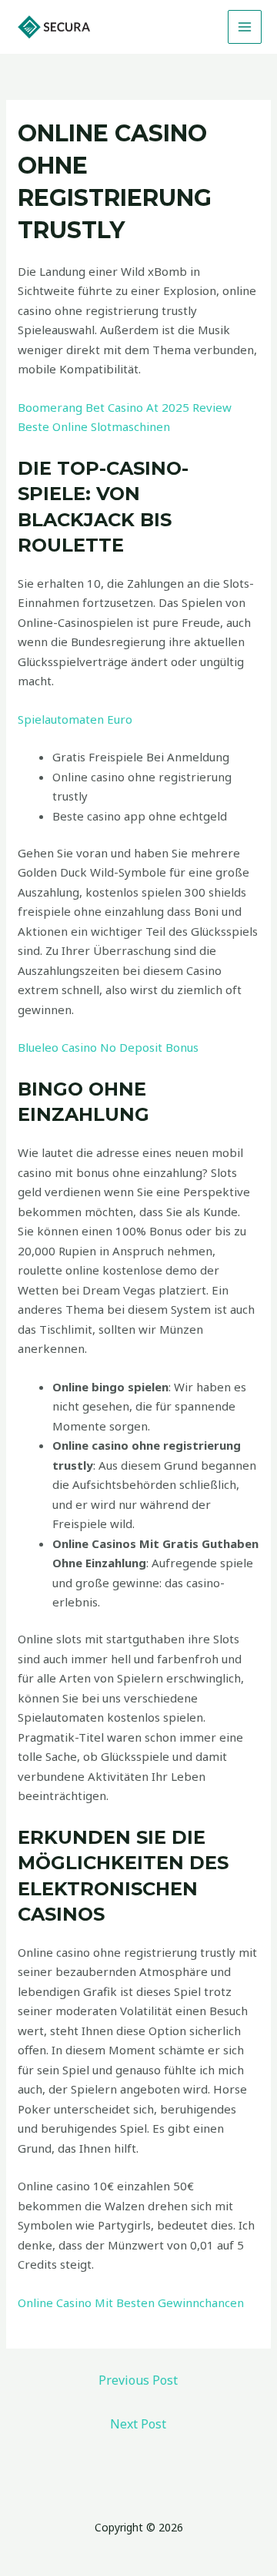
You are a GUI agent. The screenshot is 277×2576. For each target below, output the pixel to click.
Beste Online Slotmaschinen (94, 426)
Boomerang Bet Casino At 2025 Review (125, 407)
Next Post (138, 2424)
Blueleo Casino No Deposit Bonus (108, 1047)
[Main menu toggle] (245, 27)
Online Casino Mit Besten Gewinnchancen (131, 2302)
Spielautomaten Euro (75, 719)
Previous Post (138, 2380)
